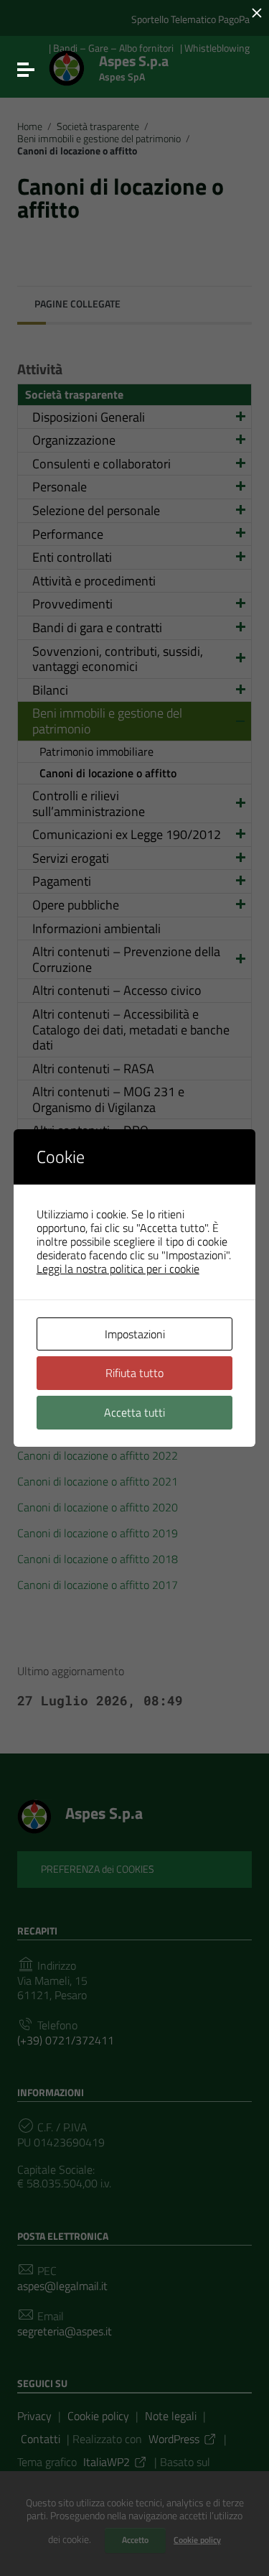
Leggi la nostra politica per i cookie (118, 1269)
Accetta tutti (134, 1412)
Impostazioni (135, 1334)
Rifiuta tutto (134, 1373)
